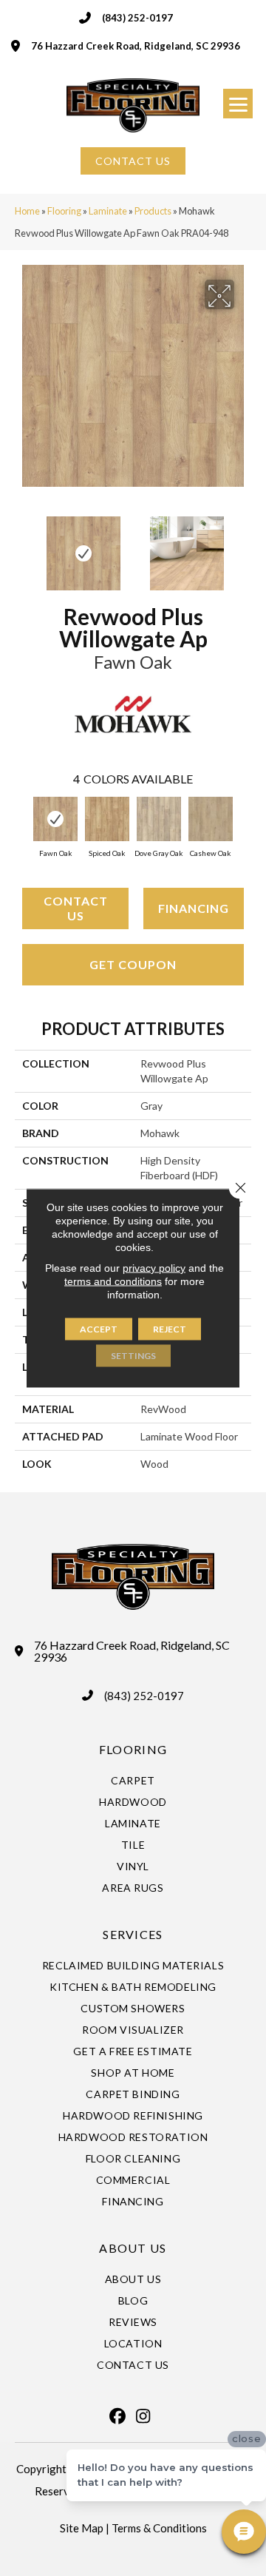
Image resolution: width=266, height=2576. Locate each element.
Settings (133, 1356)
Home (27, 211)
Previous (22, 546)
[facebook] (117, 2416)
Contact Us (76, 908)
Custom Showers (133, 2008)
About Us (133, 2279)
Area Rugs (133, 1888)
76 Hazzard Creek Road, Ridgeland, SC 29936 (136, 46)
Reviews (133, 2322)
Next (244, 546)
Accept (99, 1329)
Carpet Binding (133, 2094)
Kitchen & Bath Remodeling (133, 1987)
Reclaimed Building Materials (133, 1965)
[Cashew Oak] (211, 819)
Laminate (108, 211)
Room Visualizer (133, 2030)
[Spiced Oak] (107, 819)
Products (153, 211)
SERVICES (133, 1934)
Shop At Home (133, 2073)
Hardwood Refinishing (133, 2115)
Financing (194, 908)
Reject (170, 1329)
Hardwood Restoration (133, 2137)
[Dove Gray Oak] (159, 819)
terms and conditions (113, 1281)
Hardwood (133, 1802)
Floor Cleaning (133, 2158)
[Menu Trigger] (238, 104)
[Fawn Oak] (55, 819)
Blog (133, 2300)
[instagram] (143, 2416)
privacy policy (154, 1268)
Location (133, 2343)
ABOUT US (133, 2248)
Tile (133, 1845)
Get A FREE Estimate (133, 2051)
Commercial (133, 2180)
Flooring (64, 211)
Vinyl (133, 1866)
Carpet (133, 1780)
